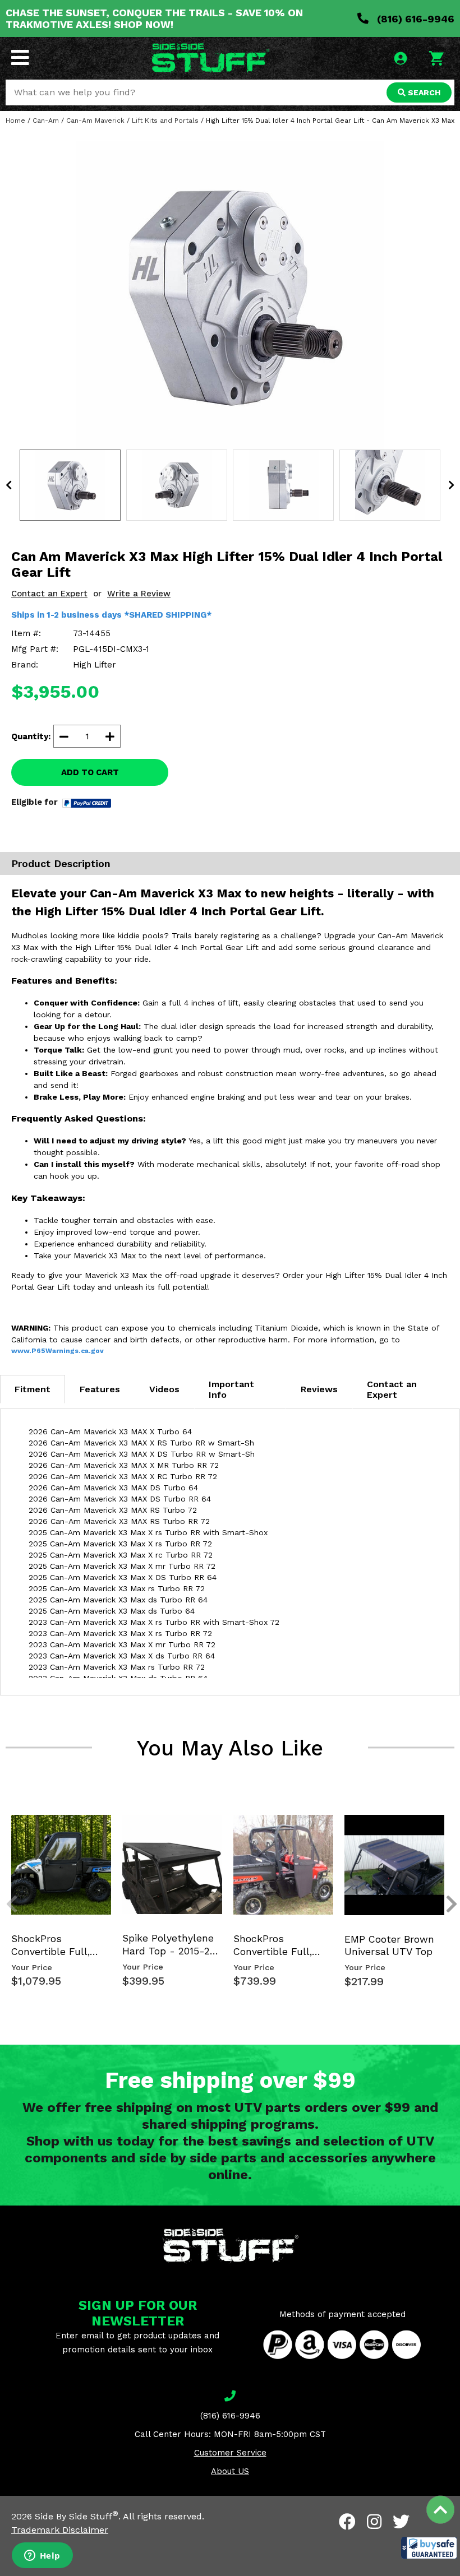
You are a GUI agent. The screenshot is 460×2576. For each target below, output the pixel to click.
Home (15, 121)
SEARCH (423, 92)
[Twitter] (401, 2522)
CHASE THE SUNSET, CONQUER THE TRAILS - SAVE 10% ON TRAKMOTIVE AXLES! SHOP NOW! (154, 18)
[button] (429, 2548)
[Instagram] (374, 2522)
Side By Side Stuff (77, 2516)
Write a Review (139, 594)
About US (230, 2471)
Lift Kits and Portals (165, 121)
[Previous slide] (6, 1823)
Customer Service (230, 2453)
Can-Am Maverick (95, 121)
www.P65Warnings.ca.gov (58, 1351)
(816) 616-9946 (414, 19)
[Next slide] (445, 1823)
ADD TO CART (90, 772)
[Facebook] (347, 2522)
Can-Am (46, 121)
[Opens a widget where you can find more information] (42, 2556)
